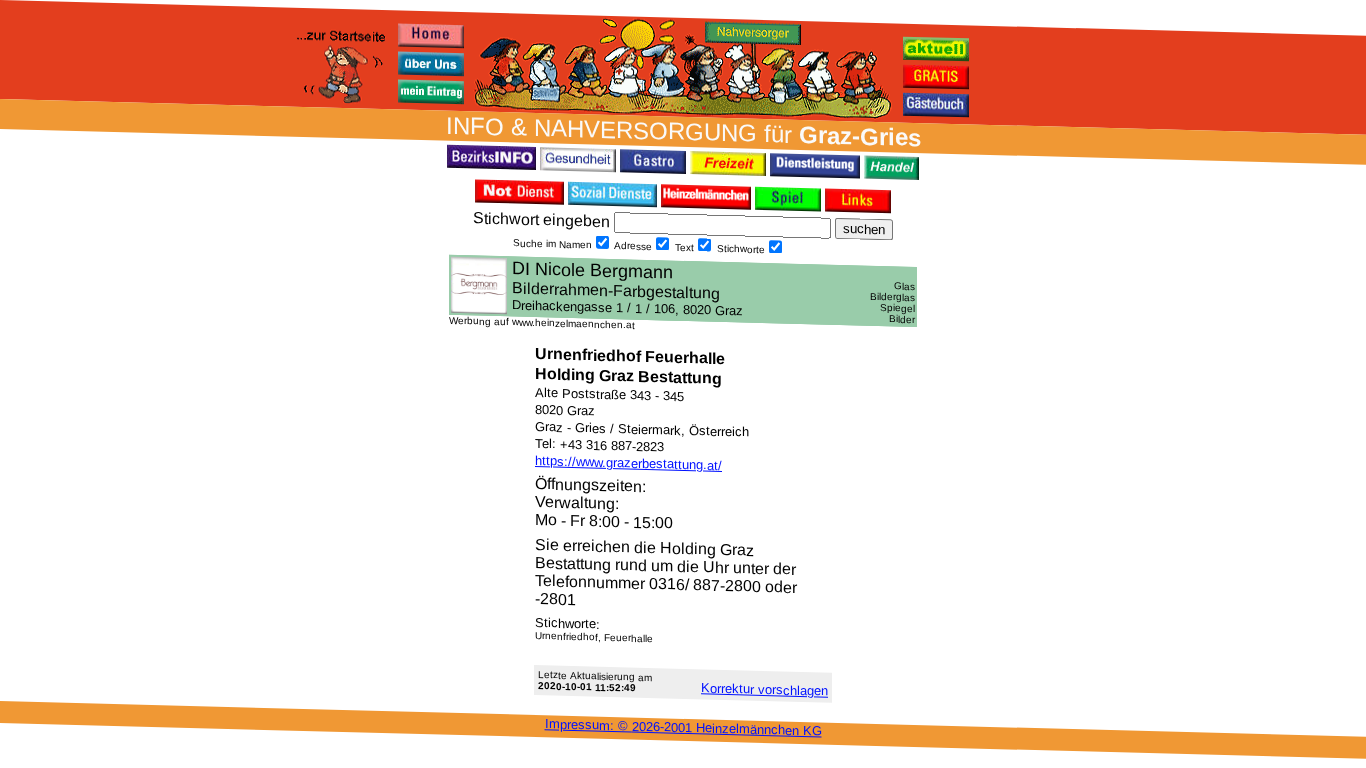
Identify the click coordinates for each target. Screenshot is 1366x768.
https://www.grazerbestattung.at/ (628, 463)
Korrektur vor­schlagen (764, 689)
